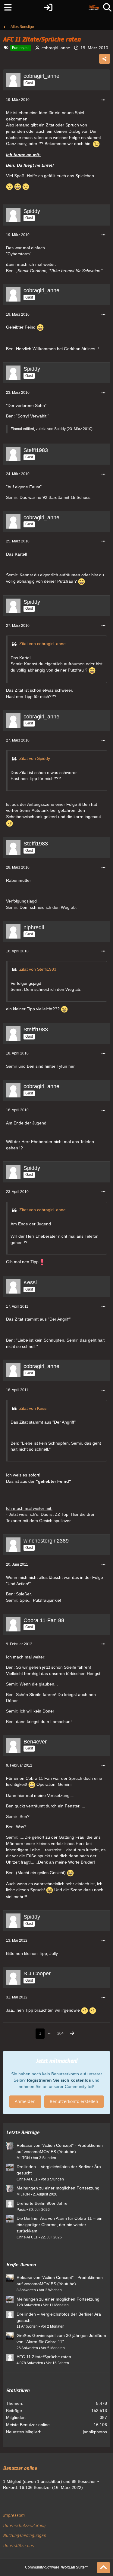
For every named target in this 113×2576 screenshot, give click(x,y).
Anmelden (25, 2101)
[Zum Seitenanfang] (103, 2568)
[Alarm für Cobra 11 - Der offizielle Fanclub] (94, 8)
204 (60, 2033)
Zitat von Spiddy (35, 758)
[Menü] (6, 8)
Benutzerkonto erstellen (74, 2101)
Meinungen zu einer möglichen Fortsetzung (58, 2188)
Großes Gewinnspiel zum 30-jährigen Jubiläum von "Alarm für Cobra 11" (61, 2339)
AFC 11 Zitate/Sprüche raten (44, 2357)
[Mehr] (103, 100)
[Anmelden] (48, 8)
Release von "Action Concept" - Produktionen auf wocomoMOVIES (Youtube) (60, 2148)
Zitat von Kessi (33, 1408)
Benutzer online (20, 2468)
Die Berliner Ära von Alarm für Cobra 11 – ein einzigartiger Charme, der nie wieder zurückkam (60, 2224)
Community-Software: (57, 2567)
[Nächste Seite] (72, 2034)
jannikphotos (95, 2432)
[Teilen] (105, 59)
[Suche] (107, 8)
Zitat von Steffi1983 (38, 969)
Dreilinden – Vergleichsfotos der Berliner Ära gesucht (59, 2170)
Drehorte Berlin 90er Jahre (42, 2203)
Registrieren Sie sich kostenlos (59, 2080)
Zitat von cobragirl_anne (42, 644)
